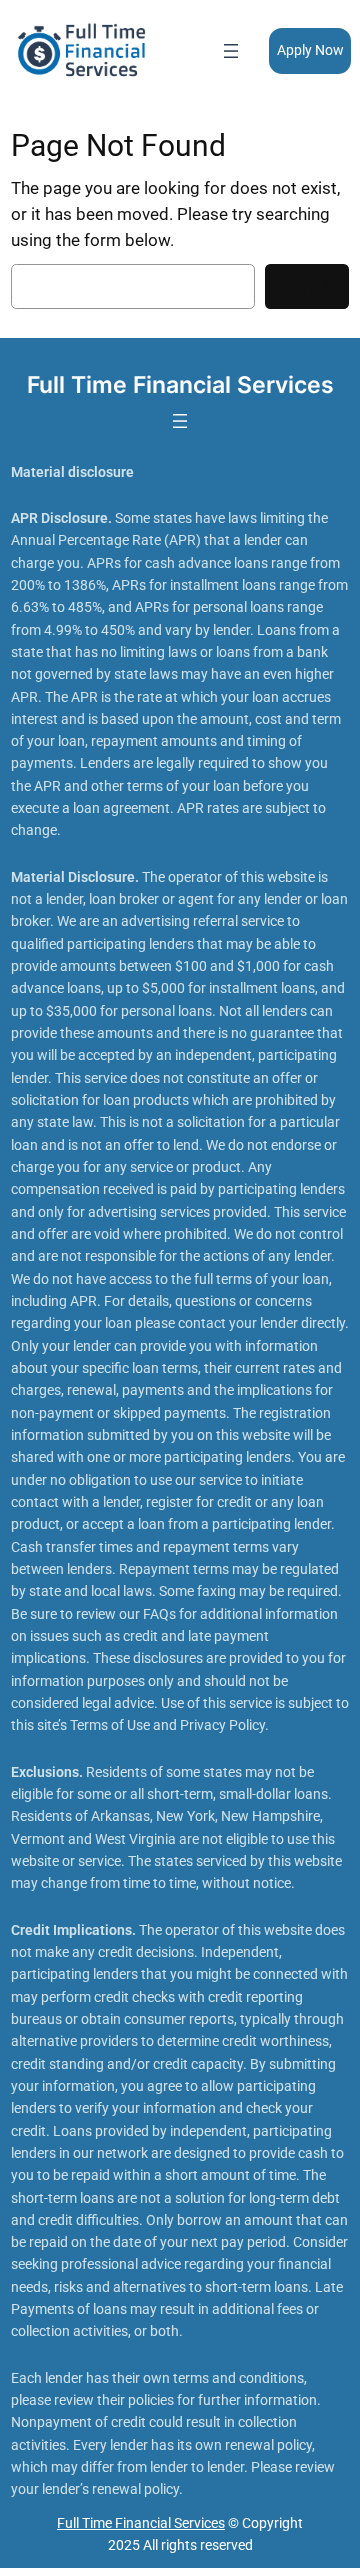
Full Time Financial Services (180, 384)
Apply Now (310, 50)
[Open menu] (231, 51)
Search (307, 287)
